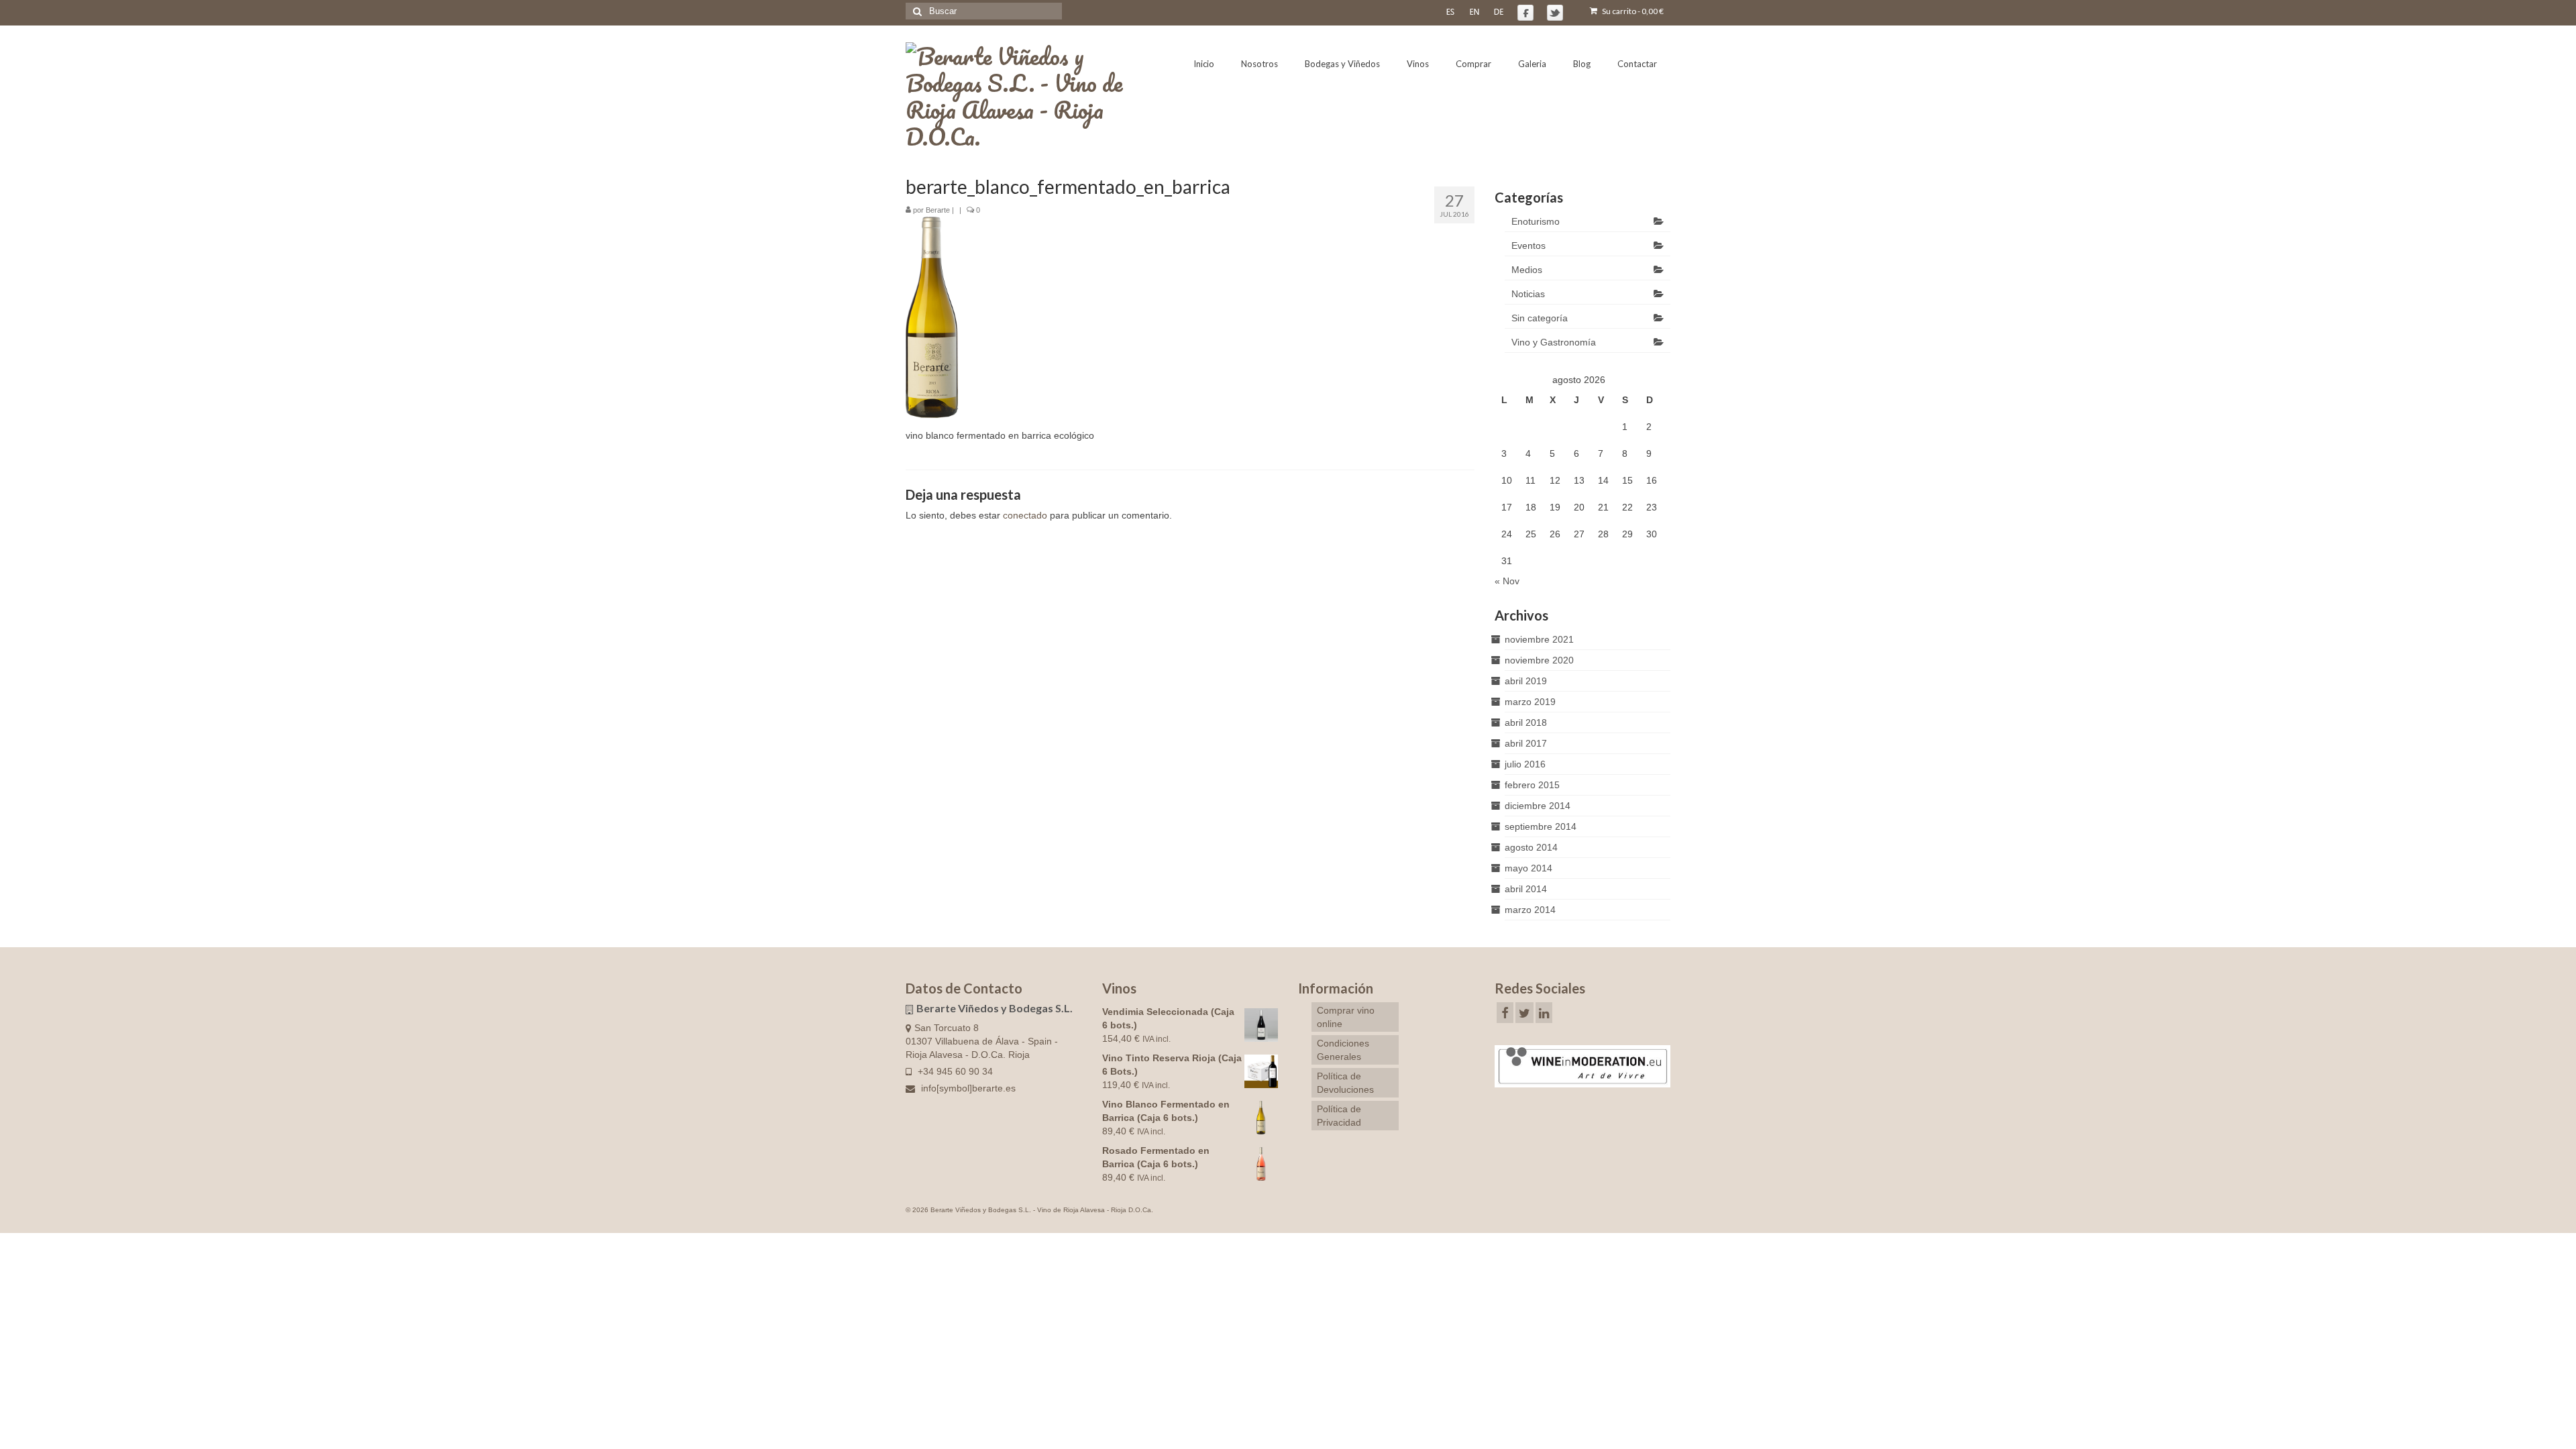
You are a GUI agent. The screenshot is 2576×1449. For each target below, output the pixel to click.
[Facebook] (1505, 1013)
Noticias (1528, 294)
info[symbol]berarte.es (967, 1088)
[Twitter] (1524, 1013)
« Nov (1507, 581)
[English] (1474, 11)
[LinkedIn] (1544, 1013)
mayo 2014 (1528, 868)
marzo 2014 (1530, 910)
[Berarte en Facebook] (1525, 13)
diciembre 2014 (1538, 806)
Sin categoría (1540, 318)
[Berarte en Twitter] (1555, 13)
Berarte (938, 210)
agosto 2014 (1531, 847)
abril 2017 (1526, 743)
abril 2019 (1526, 681)
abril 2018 (1526, 722)
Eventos (1528, 246)
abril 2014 (1526, 889)
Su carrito (1632, 11)
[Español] (1450, 11)
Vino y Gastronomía (1554, 342)
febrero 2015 (1532, 785)
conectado (1025, 515)
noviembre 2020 (1539, 660)
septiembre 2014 (1541, 826)
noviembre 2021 (1539, 639)
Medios (1527, 270)
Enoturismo (1536, 221)
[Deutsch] (1499, 11)
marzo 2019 (1530, 702)
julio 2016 (1525, 764)
